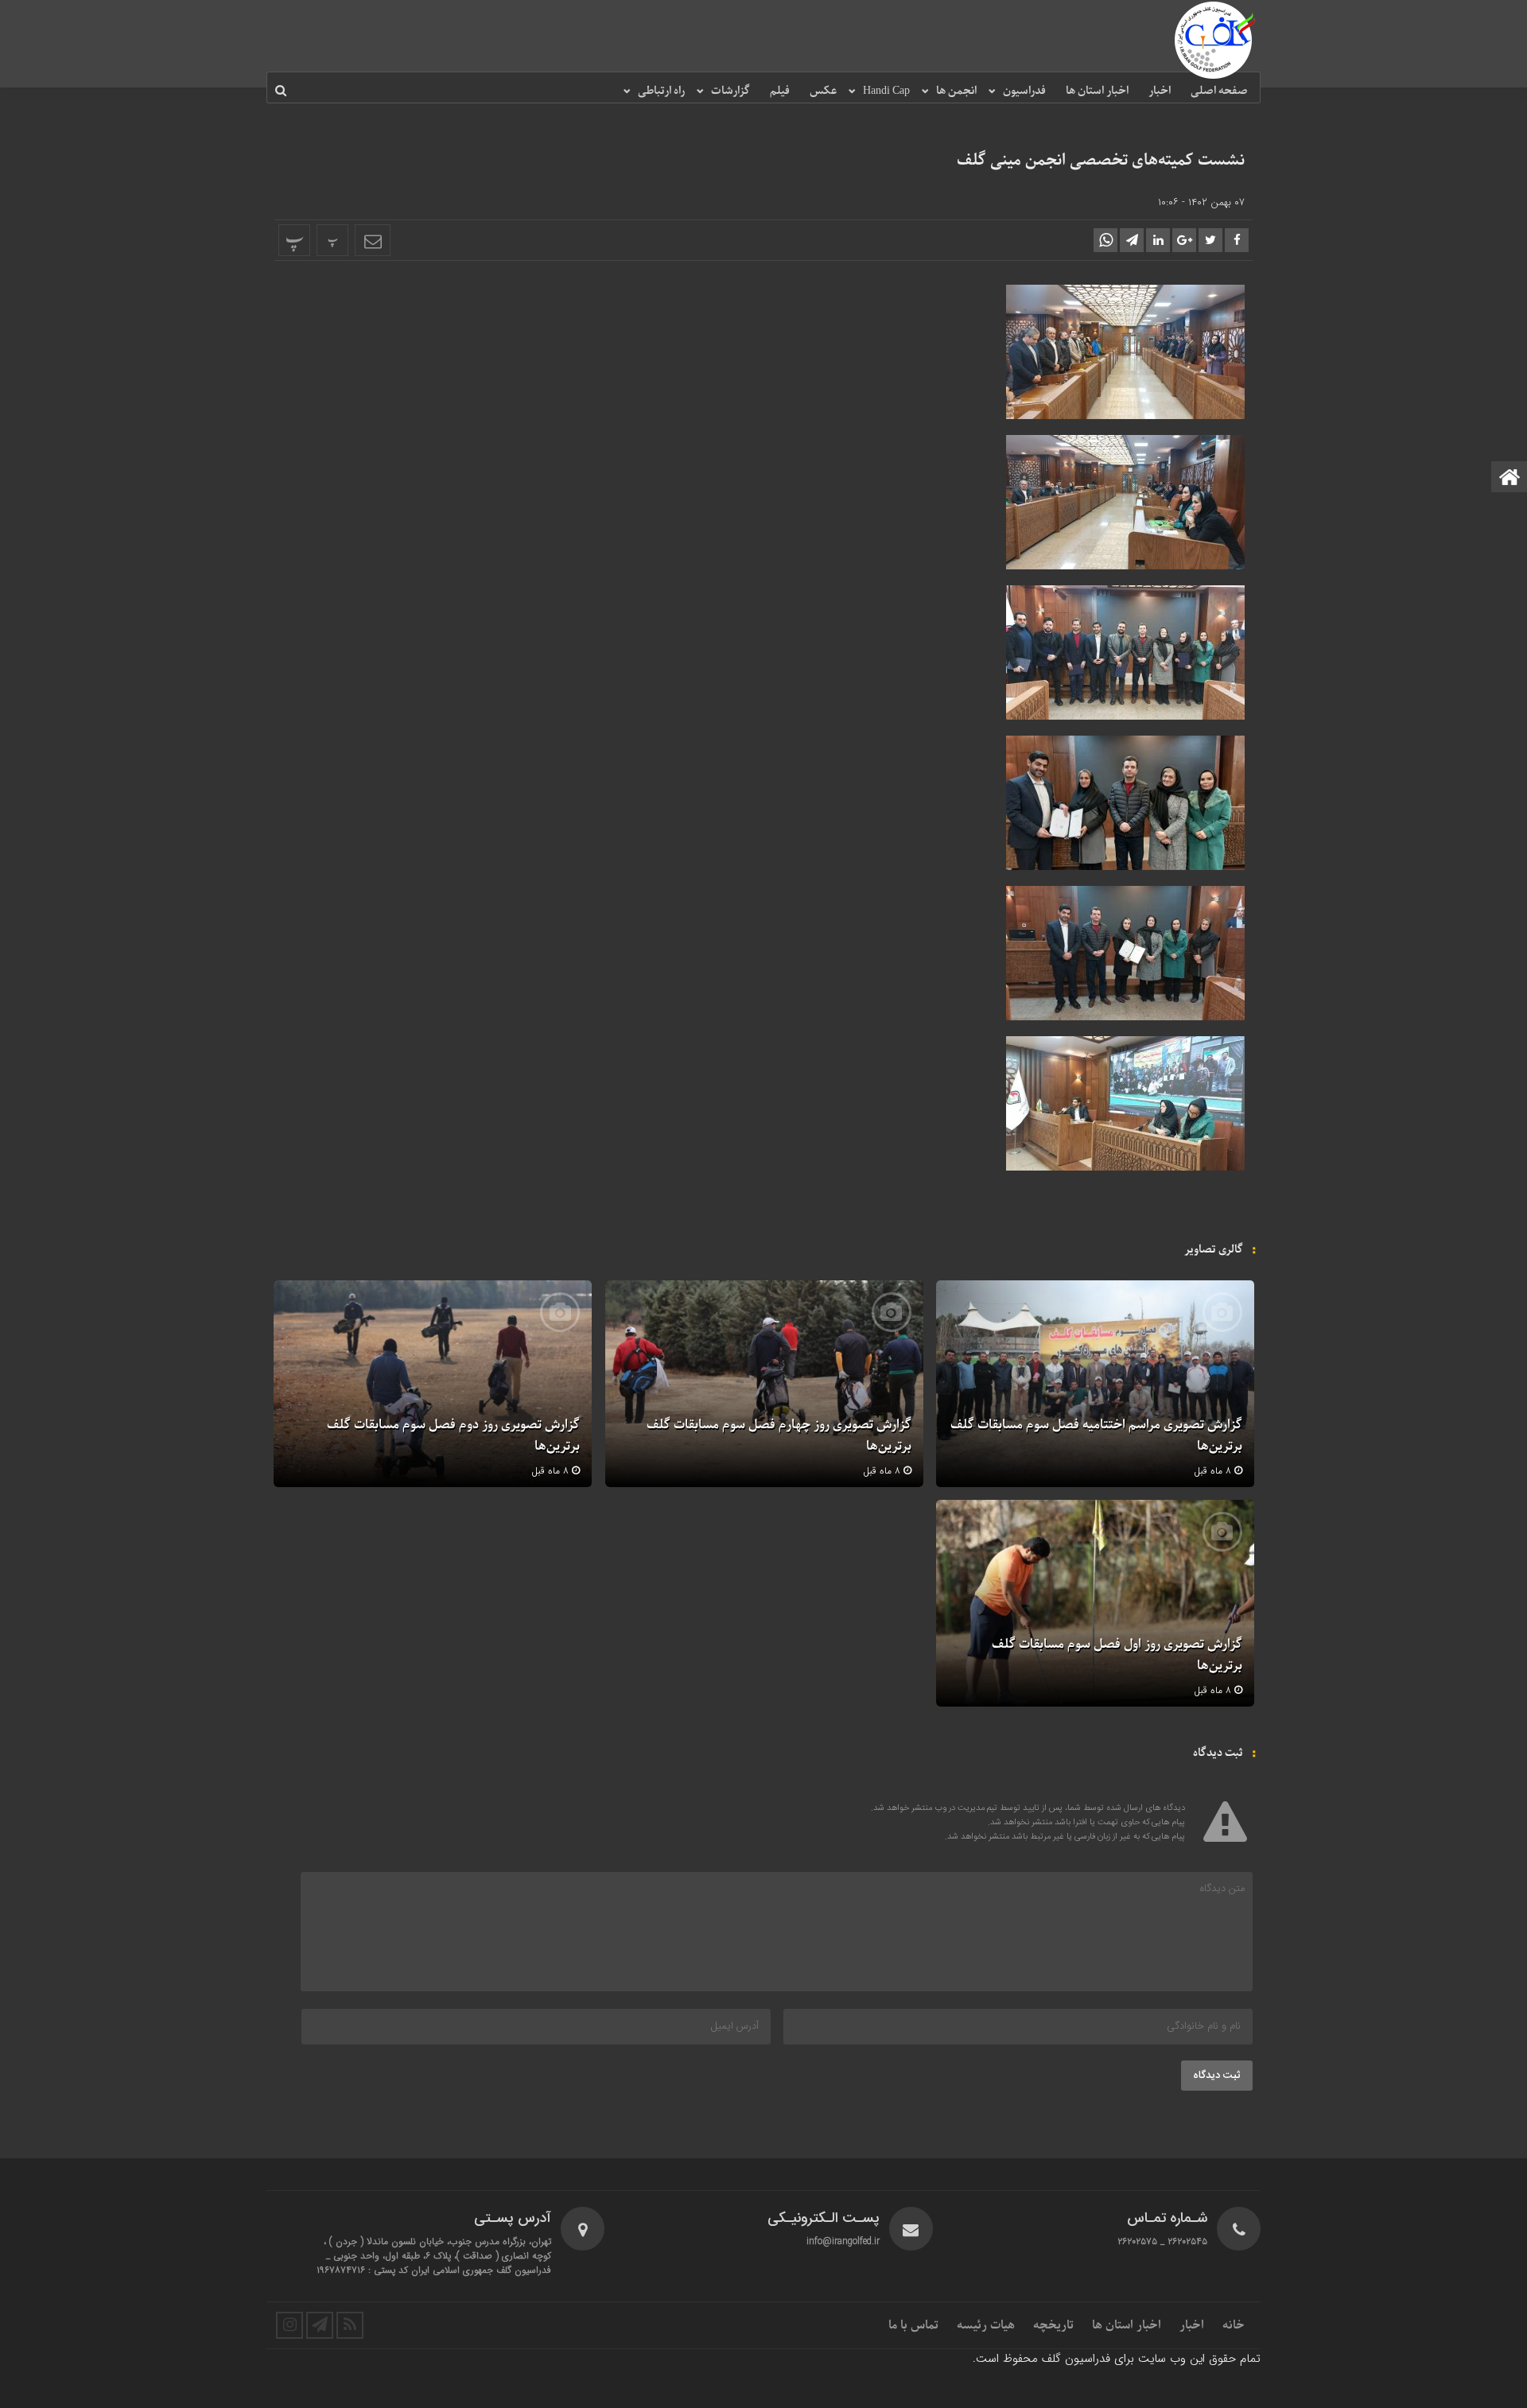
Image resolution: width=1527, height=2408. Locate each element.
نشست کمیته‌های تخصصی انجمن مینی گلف (1101, 161)
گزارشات (730, 91)
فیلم (780, 91)
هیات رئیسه (986, 2325)
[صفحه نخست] (1510, 478)
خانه (1234, 2325)
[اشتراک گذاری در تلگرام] (1132, 240)
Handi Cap (886, 91)
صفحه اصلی (1219, 91)
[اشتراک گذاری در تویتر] (1210, 240)
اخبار (1160, 91)
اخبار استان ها (1097, 91)
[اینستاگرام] (289, 2325)
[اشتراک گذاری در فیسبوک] (1237, 240)
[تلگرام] (320, 2325)
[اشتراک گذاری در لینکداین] (1158, 240)
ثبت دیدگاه (1217, 2076)
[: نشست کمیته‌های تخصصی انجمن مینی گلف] (373, 240)
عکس (823, 91)
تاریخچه (1053, 2325)
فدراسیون (1024, 91)
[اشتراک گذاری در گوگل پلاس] (1184, 240)
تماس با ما (913, 2325)
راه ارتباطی (661, 91)
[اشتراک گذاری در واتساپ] (1105, 240)
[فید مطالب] (350, 2325)
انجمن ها (956, 91)
